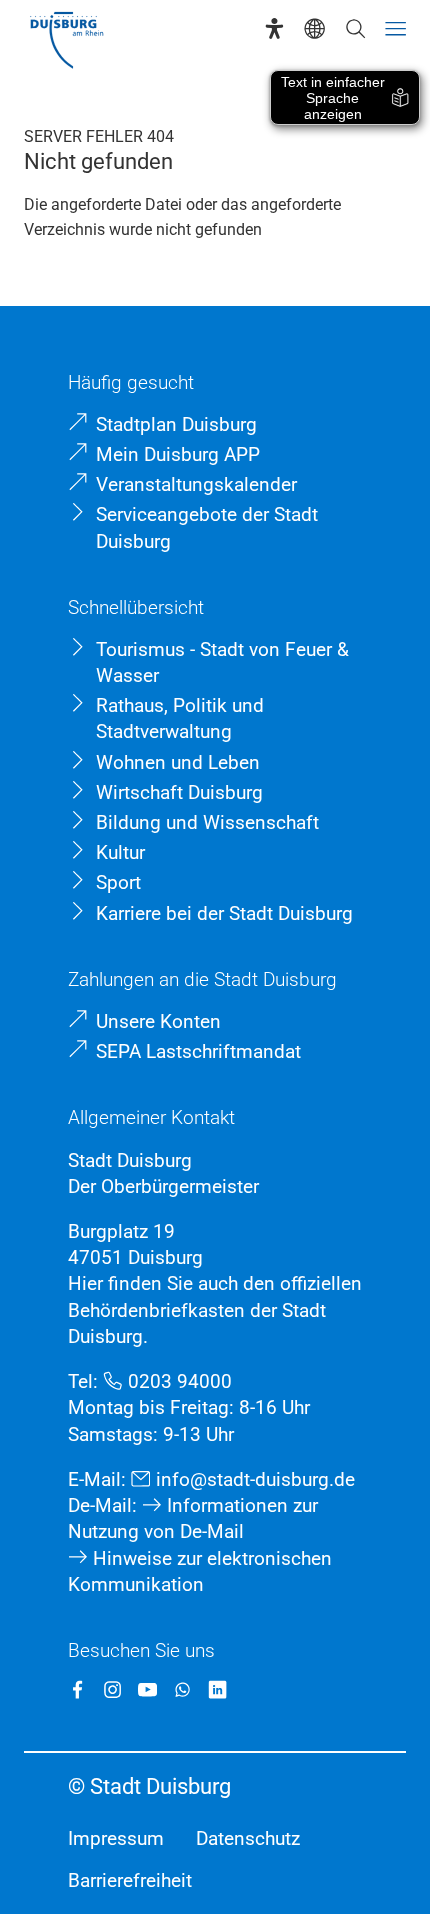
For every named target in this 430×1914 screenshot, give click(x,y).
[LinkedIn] (217, 1689)
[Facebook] (77, 1689)
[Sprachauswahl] (314, 28)
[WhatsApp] (182, 1689)
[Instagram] (112, 1689)
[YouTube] (147, 1689)
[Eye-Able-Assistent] (274, 28)
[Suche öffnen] (355, 28)
